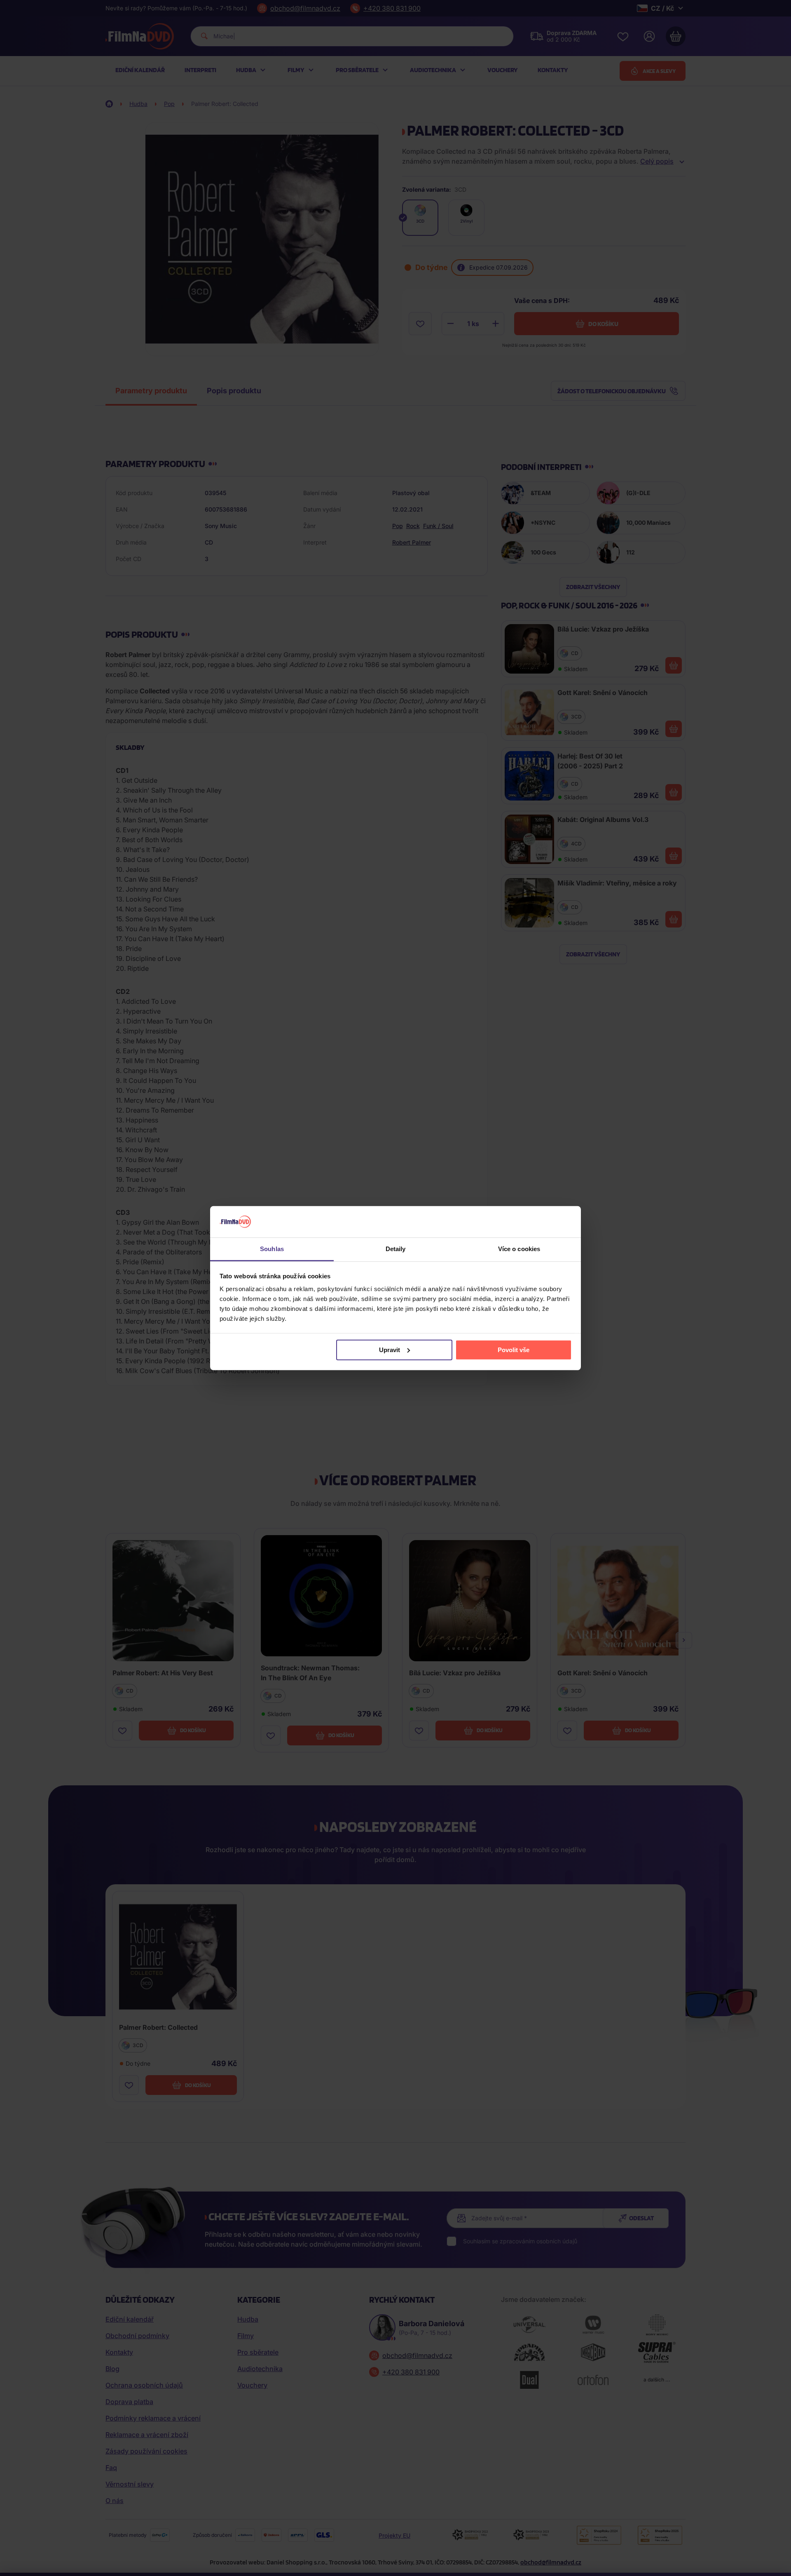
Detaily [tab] (396, 1249)
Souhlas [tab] (272, 1249)
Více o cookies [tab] (519, 1249)
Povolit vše (514, 1350)
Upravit (390, 1350)
